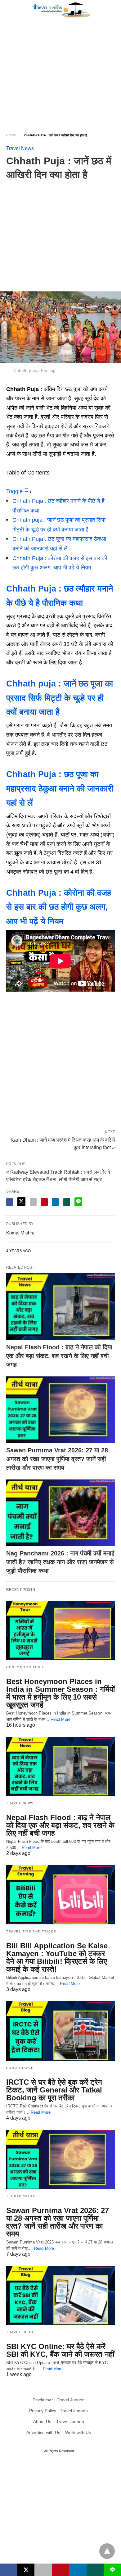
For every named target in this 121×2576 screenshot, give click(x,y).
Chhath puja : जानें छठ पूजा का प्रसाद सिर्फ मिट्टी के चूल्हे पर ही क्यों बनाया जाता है (60, 698)
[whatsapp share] (67, 1202)
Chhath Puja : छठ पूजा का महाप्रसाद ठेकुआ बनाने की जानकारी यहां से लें (60, 789)
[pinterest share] (44, 1202)
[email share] (33, 1202)
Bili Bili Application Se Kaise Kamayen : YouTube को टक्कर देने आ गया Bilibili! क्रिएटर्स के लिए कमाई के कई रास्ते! (57, 1957)
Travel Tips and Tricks (31, 1931)
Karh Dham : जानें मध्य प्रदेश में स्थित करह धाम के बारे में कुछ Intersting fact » (63, 1143)
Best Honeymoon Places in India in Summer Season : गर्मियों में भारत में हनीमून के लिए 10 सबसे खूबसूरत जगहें (60, 1693)
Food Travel (20, 2068)
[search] (112, 9)
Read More (60, 1719)
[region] (60, 72)
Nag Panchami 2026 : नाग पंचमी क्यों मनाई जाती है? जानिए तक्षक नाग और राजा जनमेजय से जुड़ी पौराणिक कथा (60, 1562)
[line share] (78, 1202)
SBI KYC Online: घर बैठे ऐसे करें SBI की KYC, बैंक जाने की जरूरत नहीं (60, 2350)
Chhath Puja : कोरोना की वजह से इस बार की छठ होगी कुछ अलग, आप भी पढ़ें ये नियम (59, 907)
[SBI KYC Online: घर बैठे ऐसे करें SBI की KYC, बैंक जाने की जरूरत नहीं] (60, 2295)
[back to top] (107, 2551)
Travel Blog (20, 2332)
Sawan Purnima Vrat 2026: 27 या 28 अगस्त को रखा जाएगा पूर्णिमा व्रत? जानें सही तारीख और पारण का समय (57, 1459)
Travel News (20, 148)
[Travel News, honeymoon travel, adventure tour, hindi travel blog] (61, 9)
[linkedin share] (56, 1202)
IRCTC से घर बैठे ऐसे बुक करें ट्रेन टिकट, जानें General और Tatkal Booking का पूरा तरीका (54, 2090)
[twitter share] (21, 1202)
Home (11, 135)
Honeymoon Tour (25, 1667)
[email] (43, 2570)
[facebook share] (10, 1202)
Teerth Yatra (21, 2196)
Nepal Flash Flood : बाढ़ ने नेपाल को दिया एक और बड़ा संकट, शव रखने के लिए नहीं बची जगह (59, 1356)
